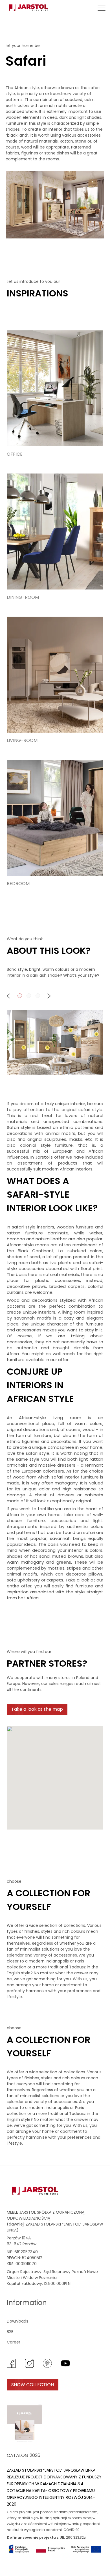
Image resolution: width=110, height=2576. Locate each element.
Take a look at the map (37, 1709)
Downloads (17, 2321)
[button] (102, 8)
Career (14, 2342)
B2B (10, 2332)
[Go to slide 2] (29, 996)
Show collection (33, 2385)
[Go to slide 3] (38, 996)
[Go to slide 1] (20, 996)
